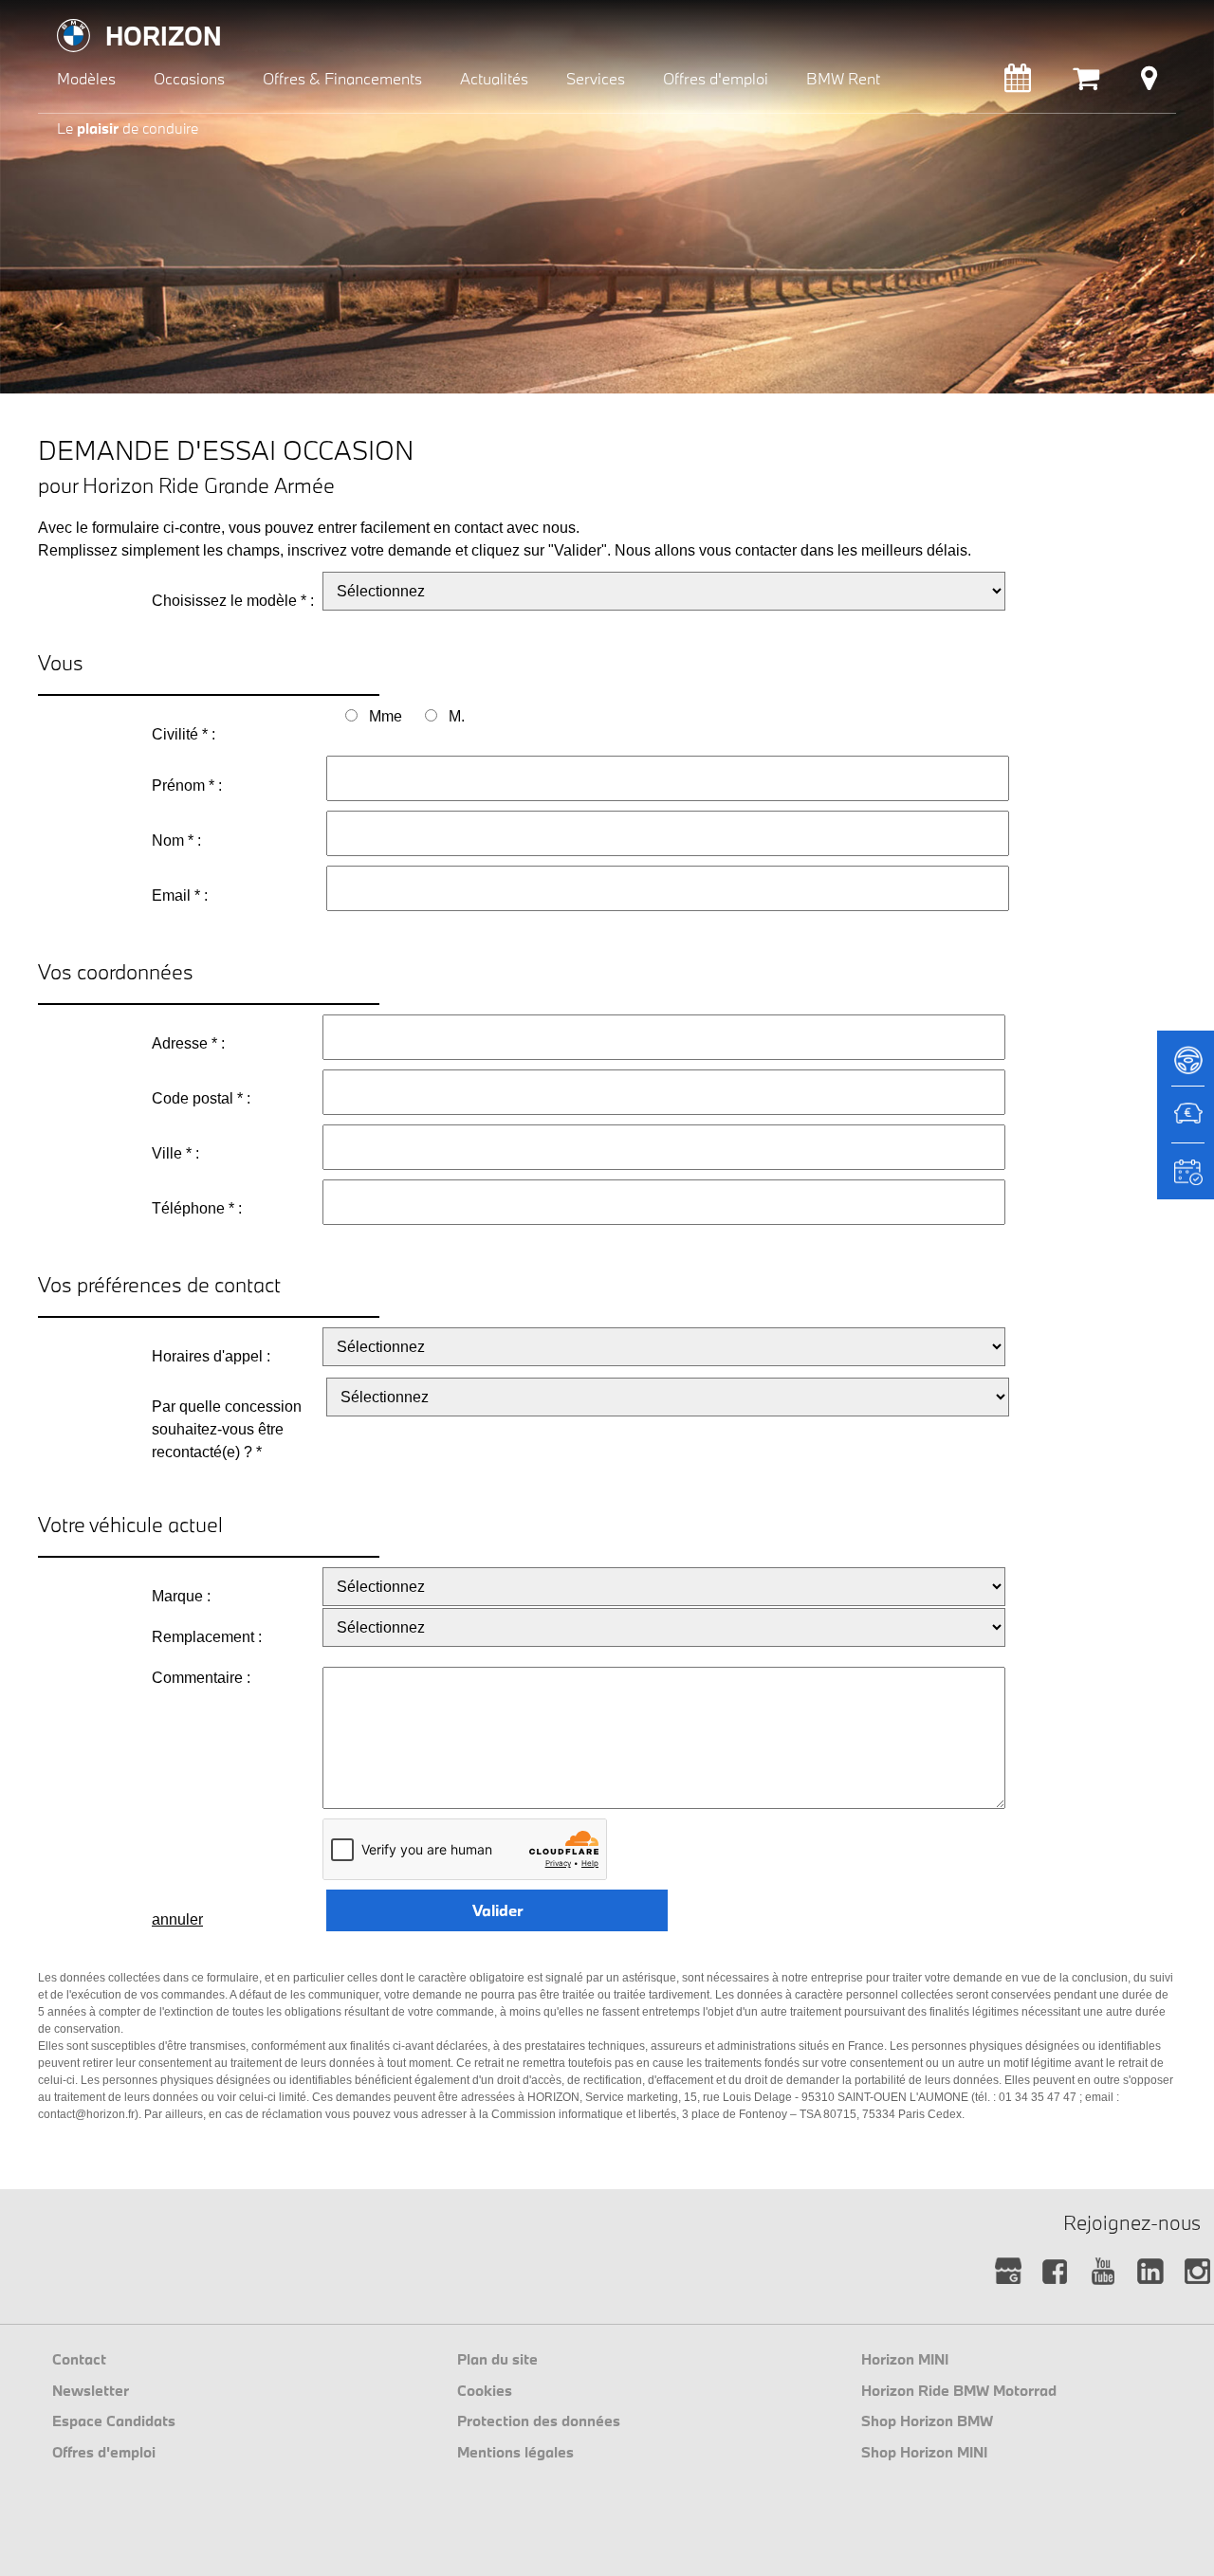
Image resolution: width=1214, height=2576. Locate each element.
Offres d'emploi (104, 2452)
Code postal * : (201, 1098)
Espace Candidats (114, 2421)
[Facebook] (1055, 2272)
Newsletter (91, 2390)
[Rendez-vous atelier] (1018, 83)
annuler (177, 1919)
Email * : (180, 895)
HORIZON (164, 36)
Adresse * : (188, 1043)
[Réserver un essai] (1186, 1067)
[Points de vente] (1149, 83)
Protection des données (539, 2421)
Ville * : (175, 1153)
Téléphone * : (197, 1208)
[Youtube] (1103, 2272)
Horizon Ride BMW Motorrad (959, 2390)
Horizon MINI (905, 2359)
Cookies (485, 2390)
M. (457, 716)
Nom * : (176, 840)
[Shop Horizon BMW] (1086, 83)
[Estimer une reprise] (1186, 1124)
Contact (79, 2359)
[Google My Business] (1008, 2272)
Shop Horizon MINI (924, 2452)
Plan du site (497, 2359)
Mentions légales (515, 2452)
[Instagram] (1197, 2272)
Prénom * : (187, 786)
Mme (386, 716)
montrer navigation (53, 15)
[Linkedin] (1150, 2272)
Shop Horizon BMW (927, 2421)
